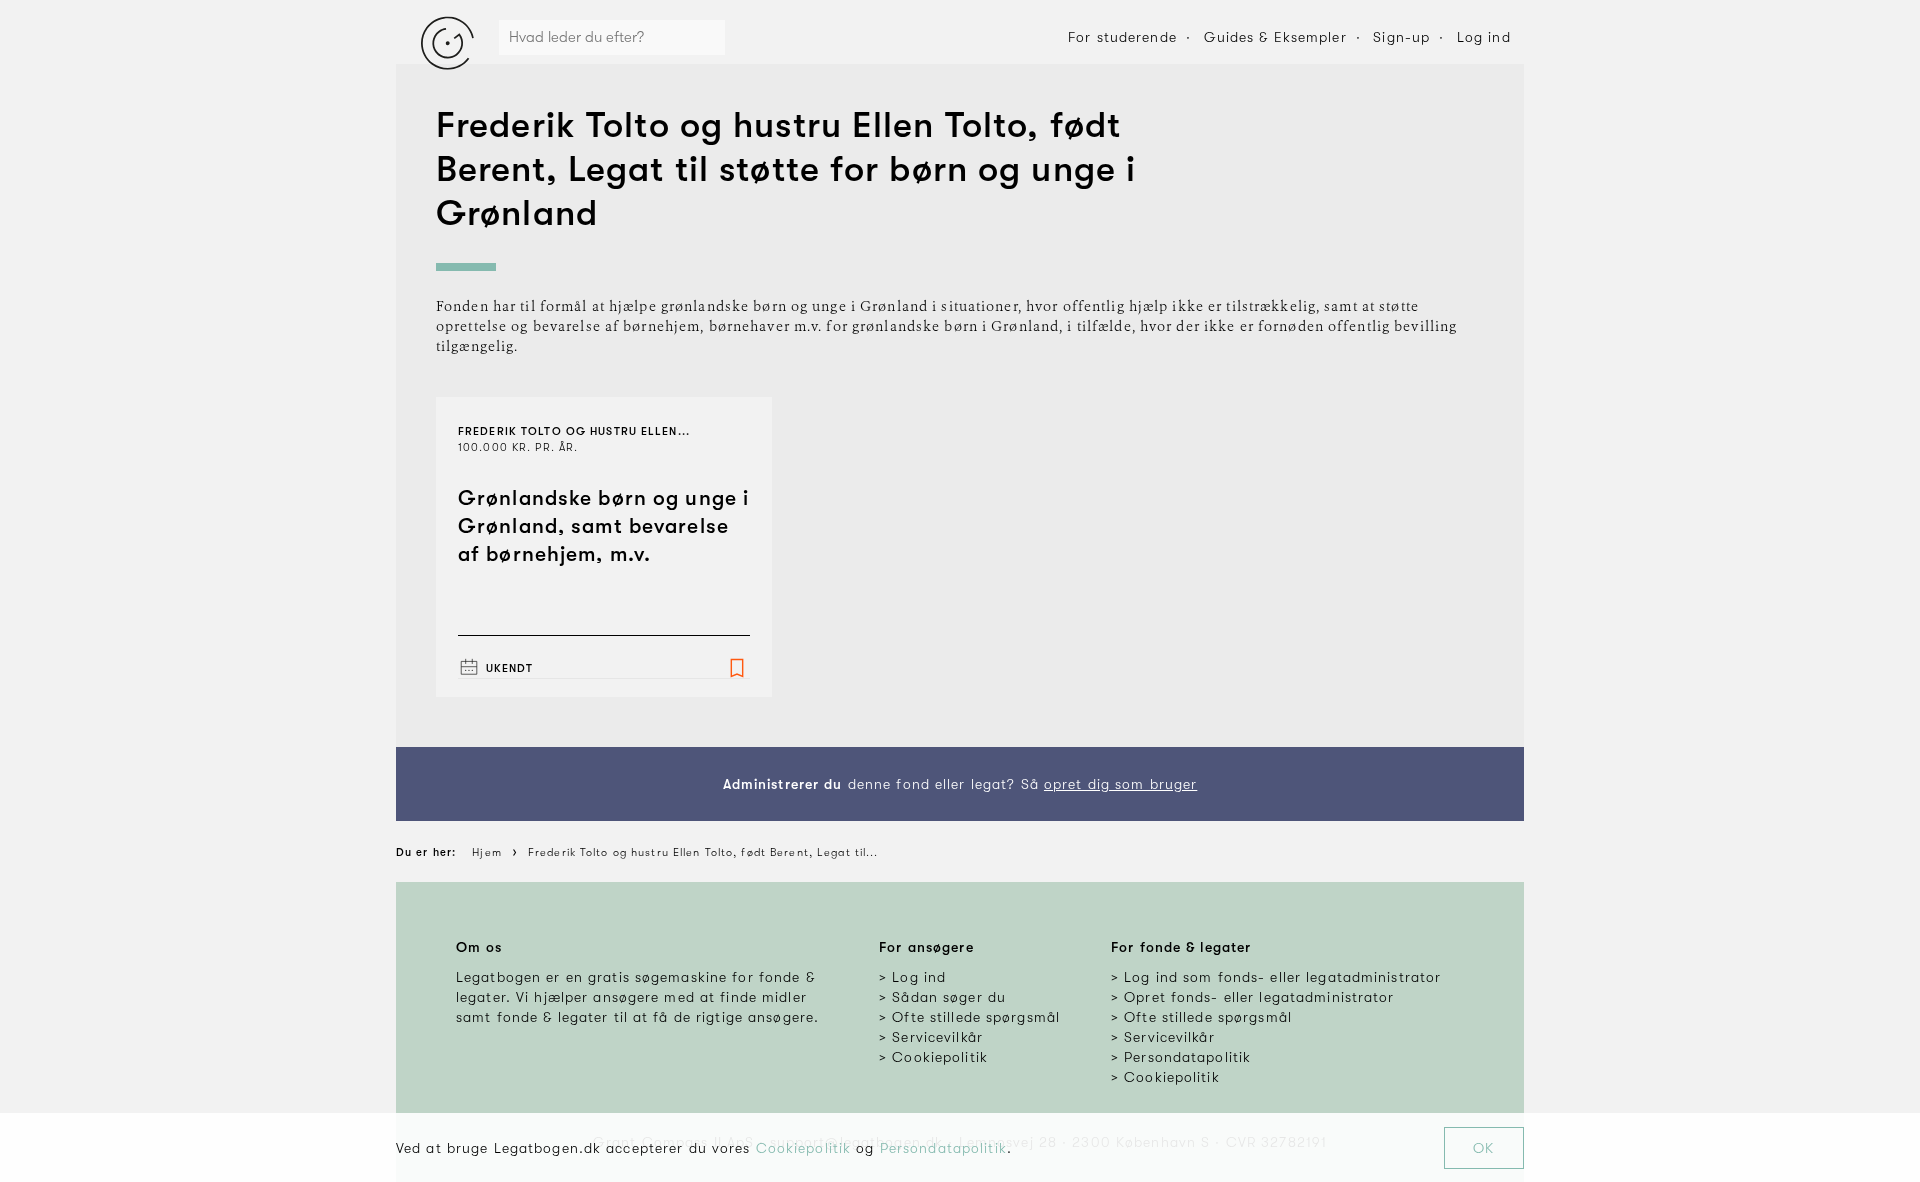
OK (1483, 1148)
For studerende (1122, 37)
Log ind (1484, 37)
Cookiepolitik (804, 1148)
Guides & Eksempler (1275, 37)
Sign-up (1401, 37)
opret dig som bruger (1120, 784)
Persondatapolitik (943, 1148)
